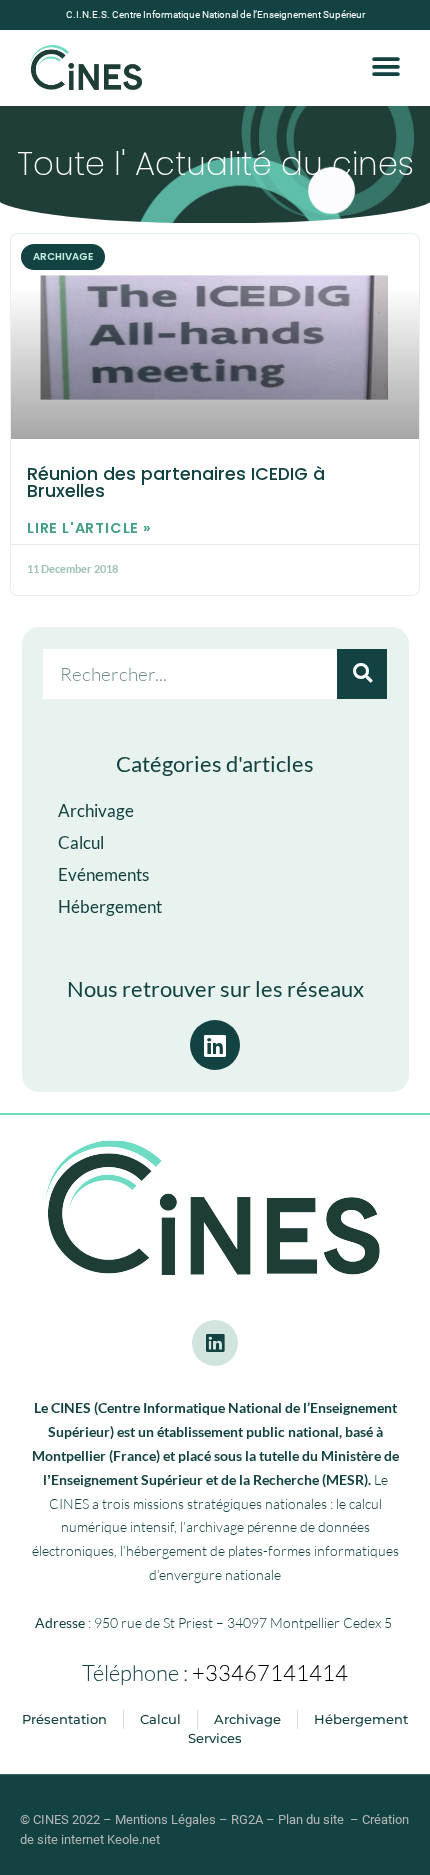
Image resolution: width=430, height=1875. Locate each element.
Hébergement (110, 906)
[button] (386, 67)
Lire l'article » (89, 528)
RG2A (247, 1819)
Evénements (103, 874)
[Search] (362, 674)
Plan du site (311, 1819)
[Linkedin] (215, 1343)
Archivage (96, 810)
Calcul (81, 842)
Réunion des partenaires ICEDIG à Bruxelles (176, 483)
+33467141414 (270, 1672)
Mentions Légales (165, 1819)
